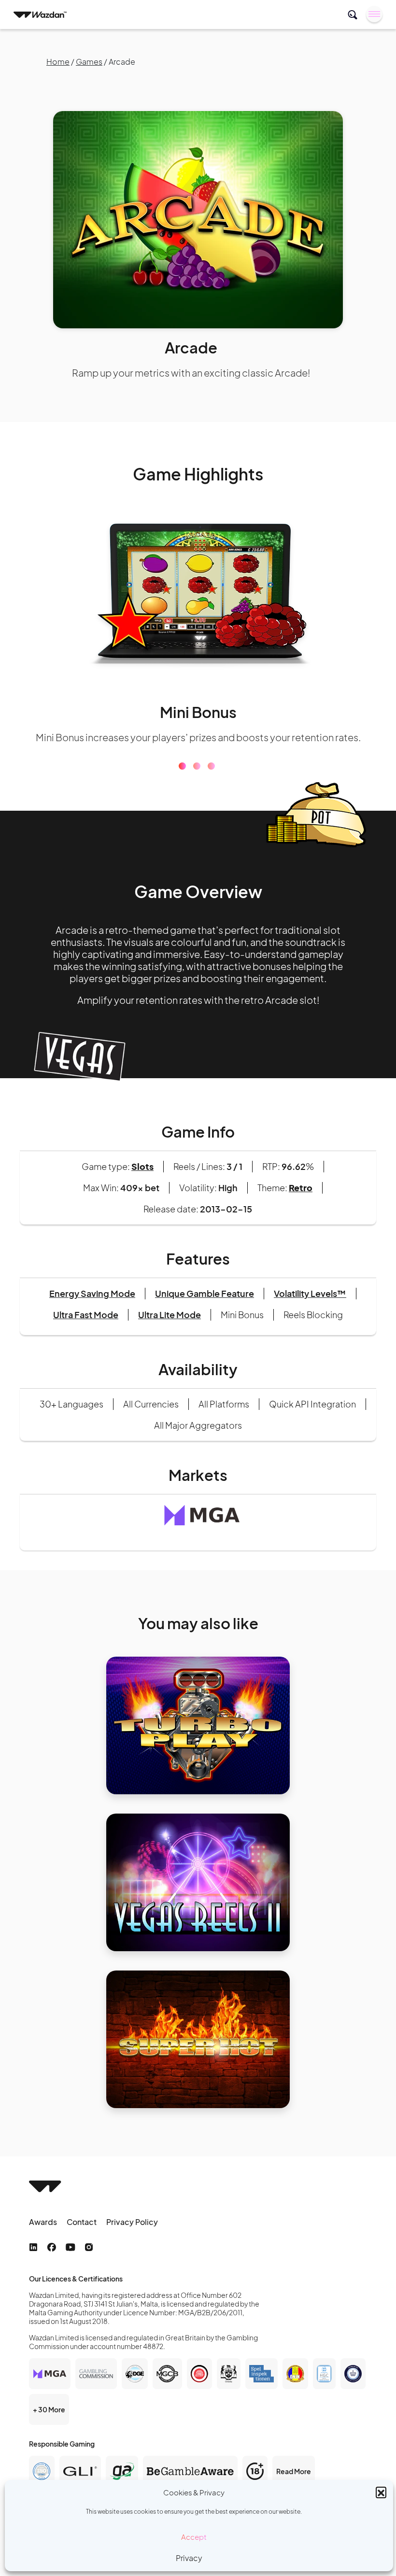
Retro (301, 1200)
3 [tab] (211, 778)
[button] (381, 2492)
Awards (43, 2234)
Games (89, 62)
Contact (82, 2234)
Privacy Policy (132, 2234)
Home (58, 62)
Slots (142, 1178)
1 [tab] (182, 778)
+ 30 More (49, 2421)
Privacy (189, 2558)
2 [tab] (197, 778)
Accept (194, 2537)
